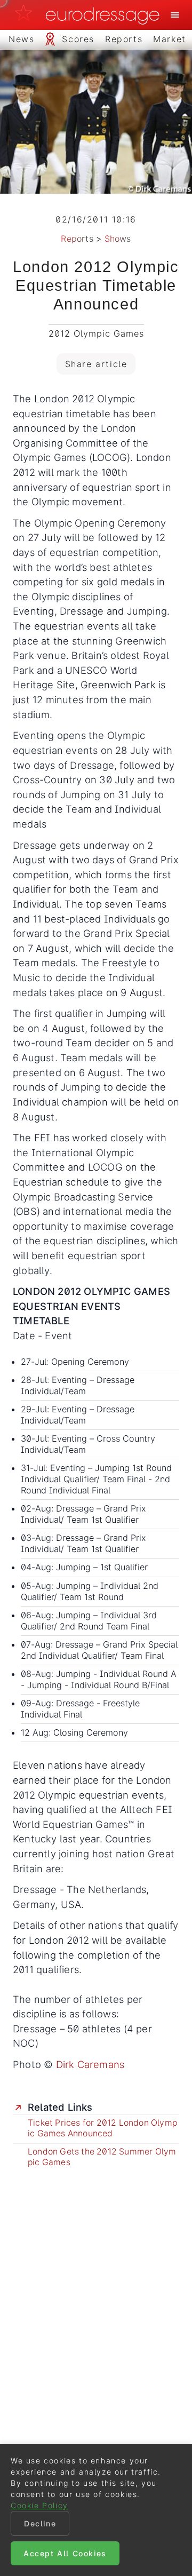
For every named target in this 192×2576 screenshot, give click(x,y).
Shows (118, 238)
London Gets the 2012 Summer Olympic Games (102, 2157)
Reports (77, 238)
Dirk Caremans (90, 2064)
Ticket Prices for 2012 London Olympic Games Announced (102, 2128)
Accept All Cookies (65, 2553)
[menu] (175, 15)
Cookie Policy (39, 2505)
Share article (96, 364)
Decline (40, 2523)
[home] (90, 15)
